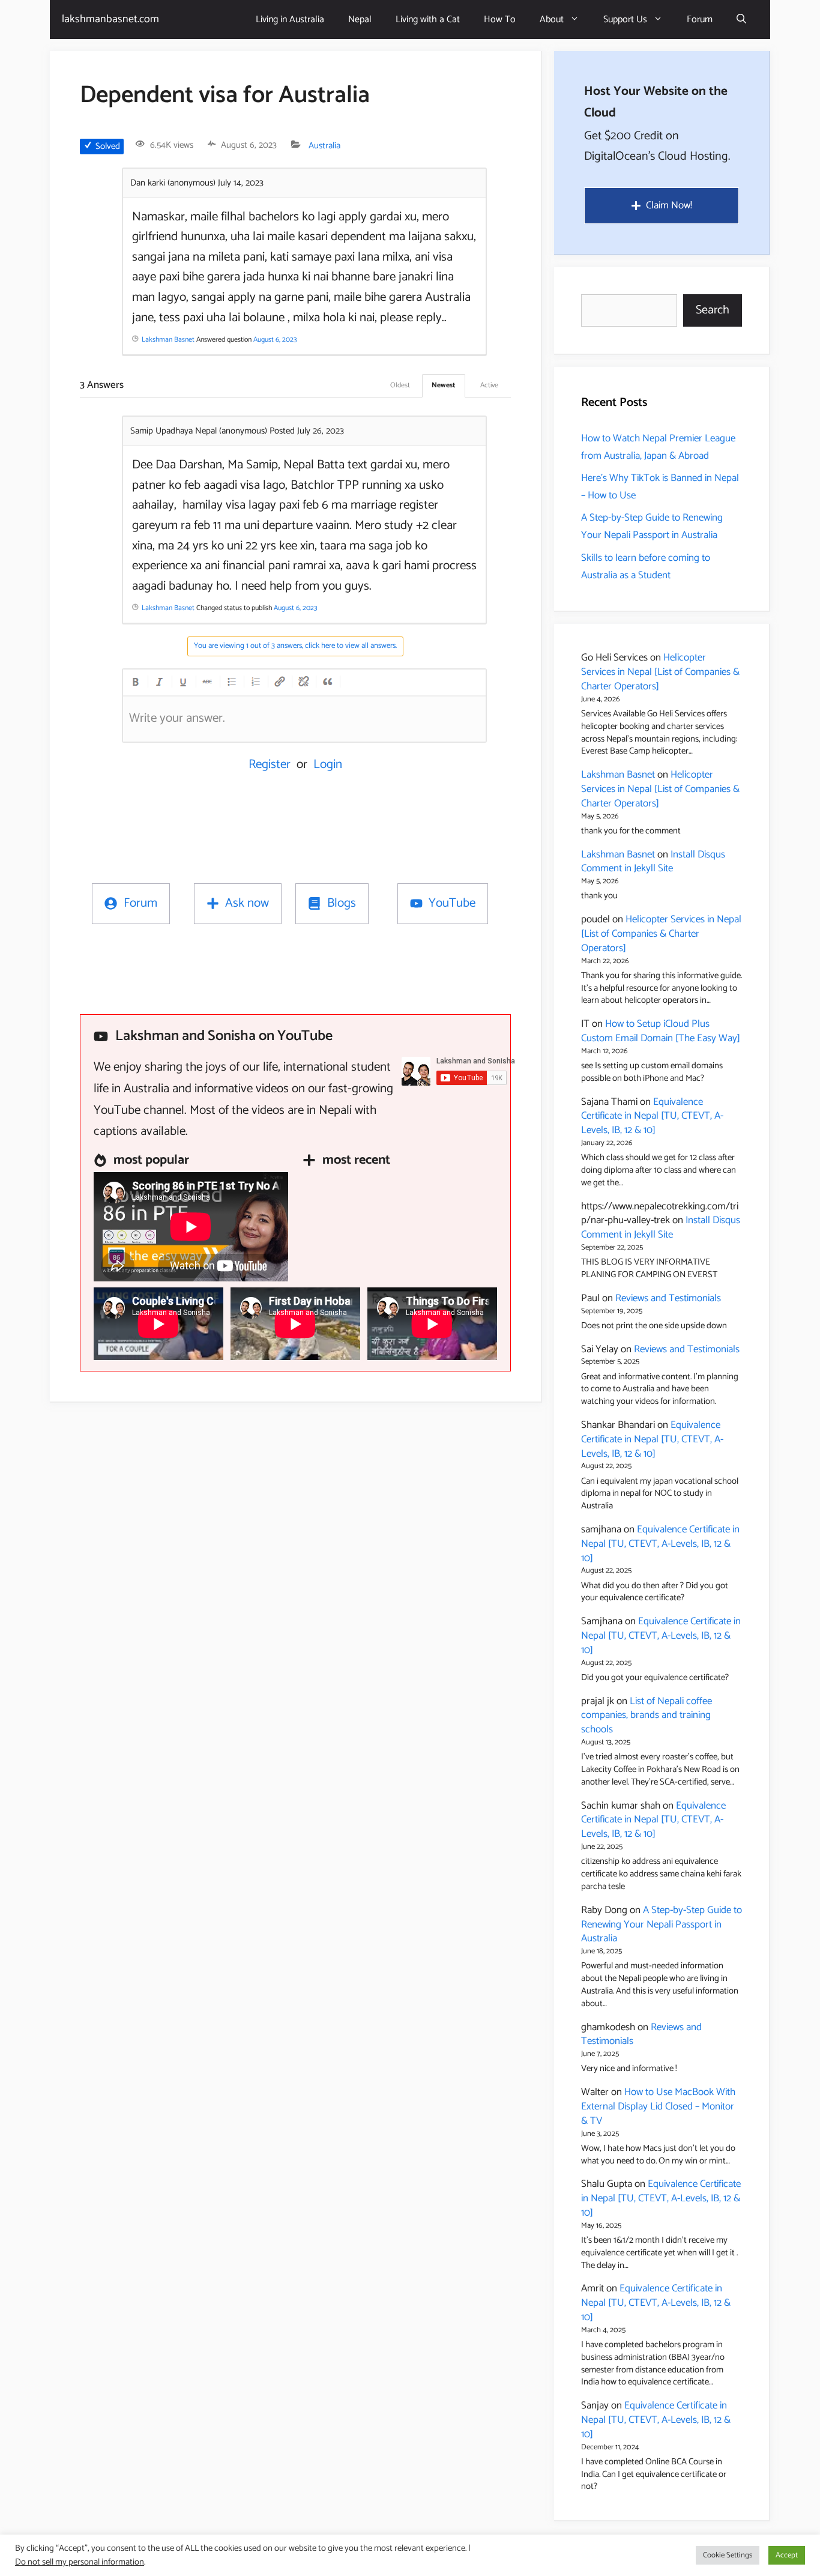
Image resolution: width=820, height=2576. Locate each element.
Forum (700, 20)
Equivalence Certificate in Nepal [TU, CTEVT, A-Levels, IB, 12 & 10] (652, 1116)
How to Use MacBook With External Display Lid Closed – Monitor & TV (658, 2106)
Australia (324, 146)
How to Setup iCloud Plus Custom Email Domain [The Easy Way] (661, 1031)
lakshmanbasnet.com (110, 19)
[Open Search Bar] (741, 20)
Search (713, 310)
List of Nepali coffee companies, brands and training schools (647, 1716)
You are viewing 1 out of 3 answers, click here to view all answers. (295, 646)
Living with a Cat (428, 20)
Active (489, 385)
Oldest (400, 385)
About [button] (552, 20)
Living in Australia (290, 20)
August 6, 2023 (275, 340)
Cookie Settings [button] (728, 2555)
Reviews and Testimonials (668, 1298)
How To (500, 20)
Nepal (360, 20)
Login (328, 764)
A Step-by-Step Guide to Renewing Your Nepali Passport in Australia (652, 526)
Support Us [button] (625, 20)
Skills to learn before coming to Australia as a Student (646, 567)
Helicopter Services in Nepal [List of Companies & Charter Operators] (660, 672)
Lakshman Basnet (618, 775)
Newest (444, 385)
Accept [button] (787, 2555)
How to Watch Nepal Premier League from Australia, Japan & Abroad (658, 447)
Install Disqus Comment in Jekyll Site (653, 862)
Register (270, 764)
